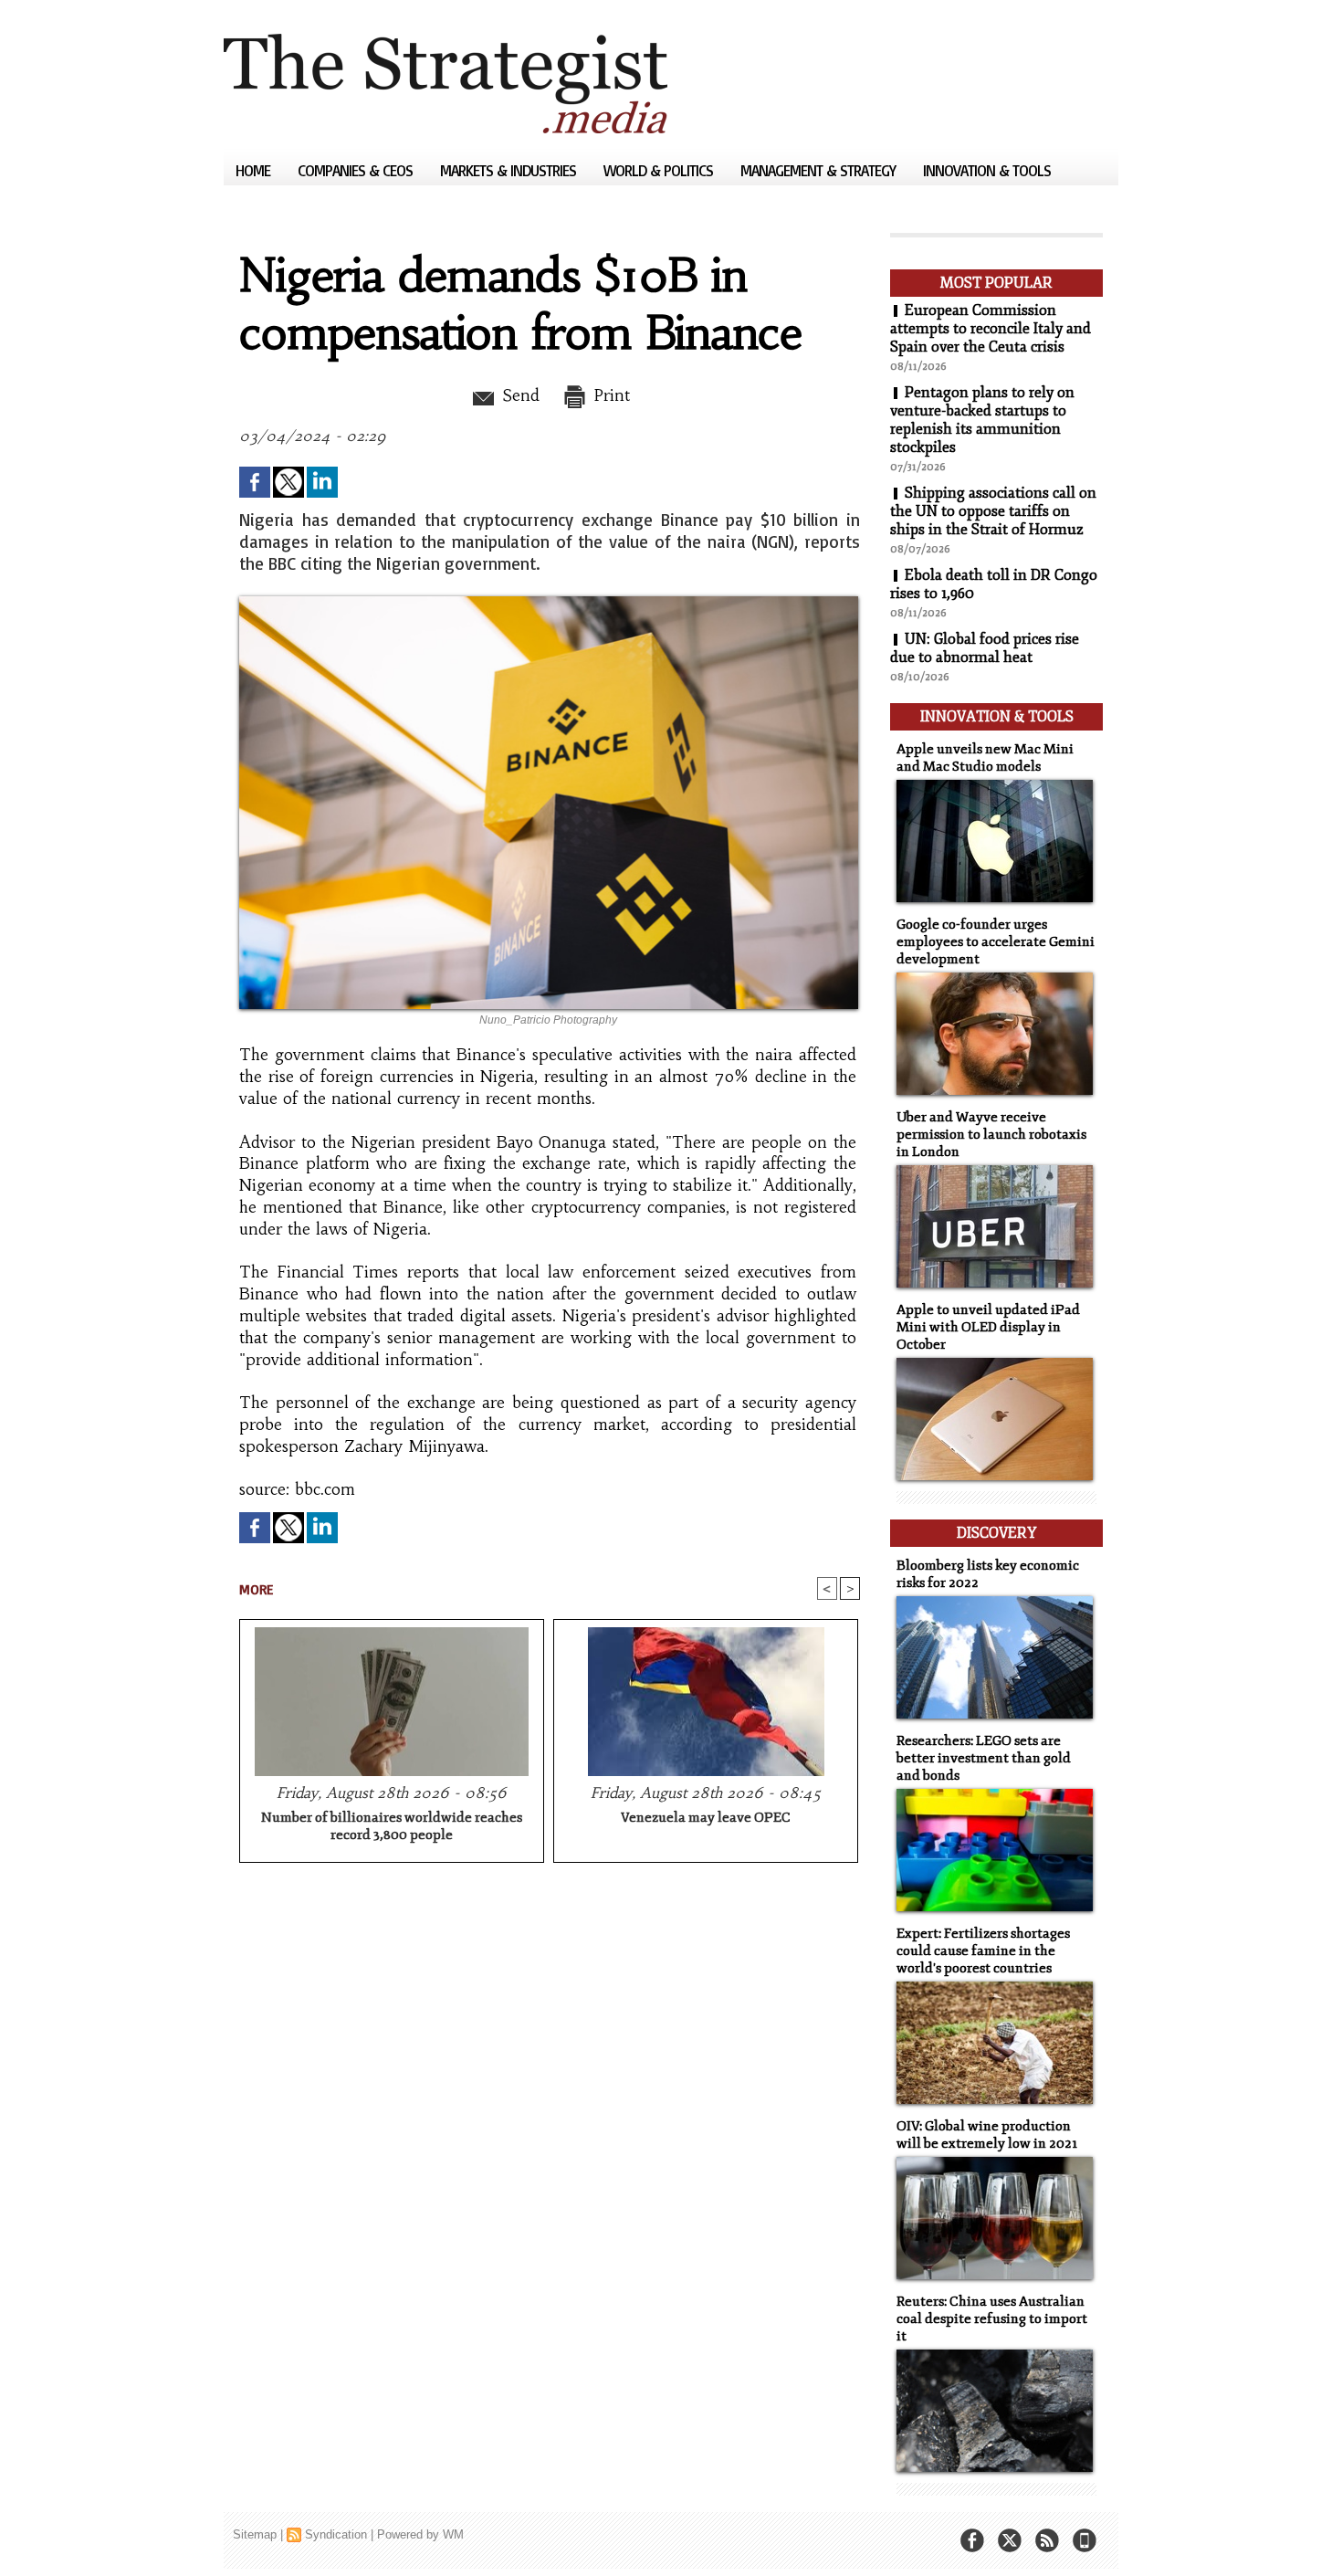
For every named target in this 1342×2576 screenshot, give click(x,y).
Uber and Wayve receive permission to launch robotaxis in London (991, 1135)
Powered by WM (420, 2534)
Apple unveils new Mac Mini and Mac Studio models (985, 758)
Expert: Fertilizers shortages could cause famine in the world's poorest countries (983, 1951)
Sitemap (255, 2534)
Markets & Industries (510, 170)
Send (518, 395)
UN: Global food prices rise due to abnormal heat (985, 648)
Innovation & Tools (987, 170)
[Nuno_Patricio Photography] (549, 602)
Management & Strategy (820, 170)
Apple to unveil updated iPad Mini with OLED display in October (988, 1327)
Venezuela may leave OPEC (706, 1818)
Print (609, 395)
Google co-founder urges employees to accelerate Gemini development (996, 942)
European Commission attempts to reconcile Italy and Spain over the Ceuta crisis (991, 329)
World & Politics (660, 170)
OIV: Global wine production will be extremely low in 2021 (987, 2135)
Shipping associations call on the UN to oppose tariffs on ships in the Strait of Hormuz (993, 511)
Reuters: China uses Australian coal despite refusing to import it (992, 2319)
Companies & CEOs (357, 170)
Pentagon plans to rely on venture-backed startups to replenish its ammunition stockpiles (982, 420)
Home (255, 170)
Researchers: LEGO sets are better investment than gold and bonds (984, 1758)
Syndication (336, 2534)
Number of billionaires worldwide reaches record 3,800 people (392, 1826)
